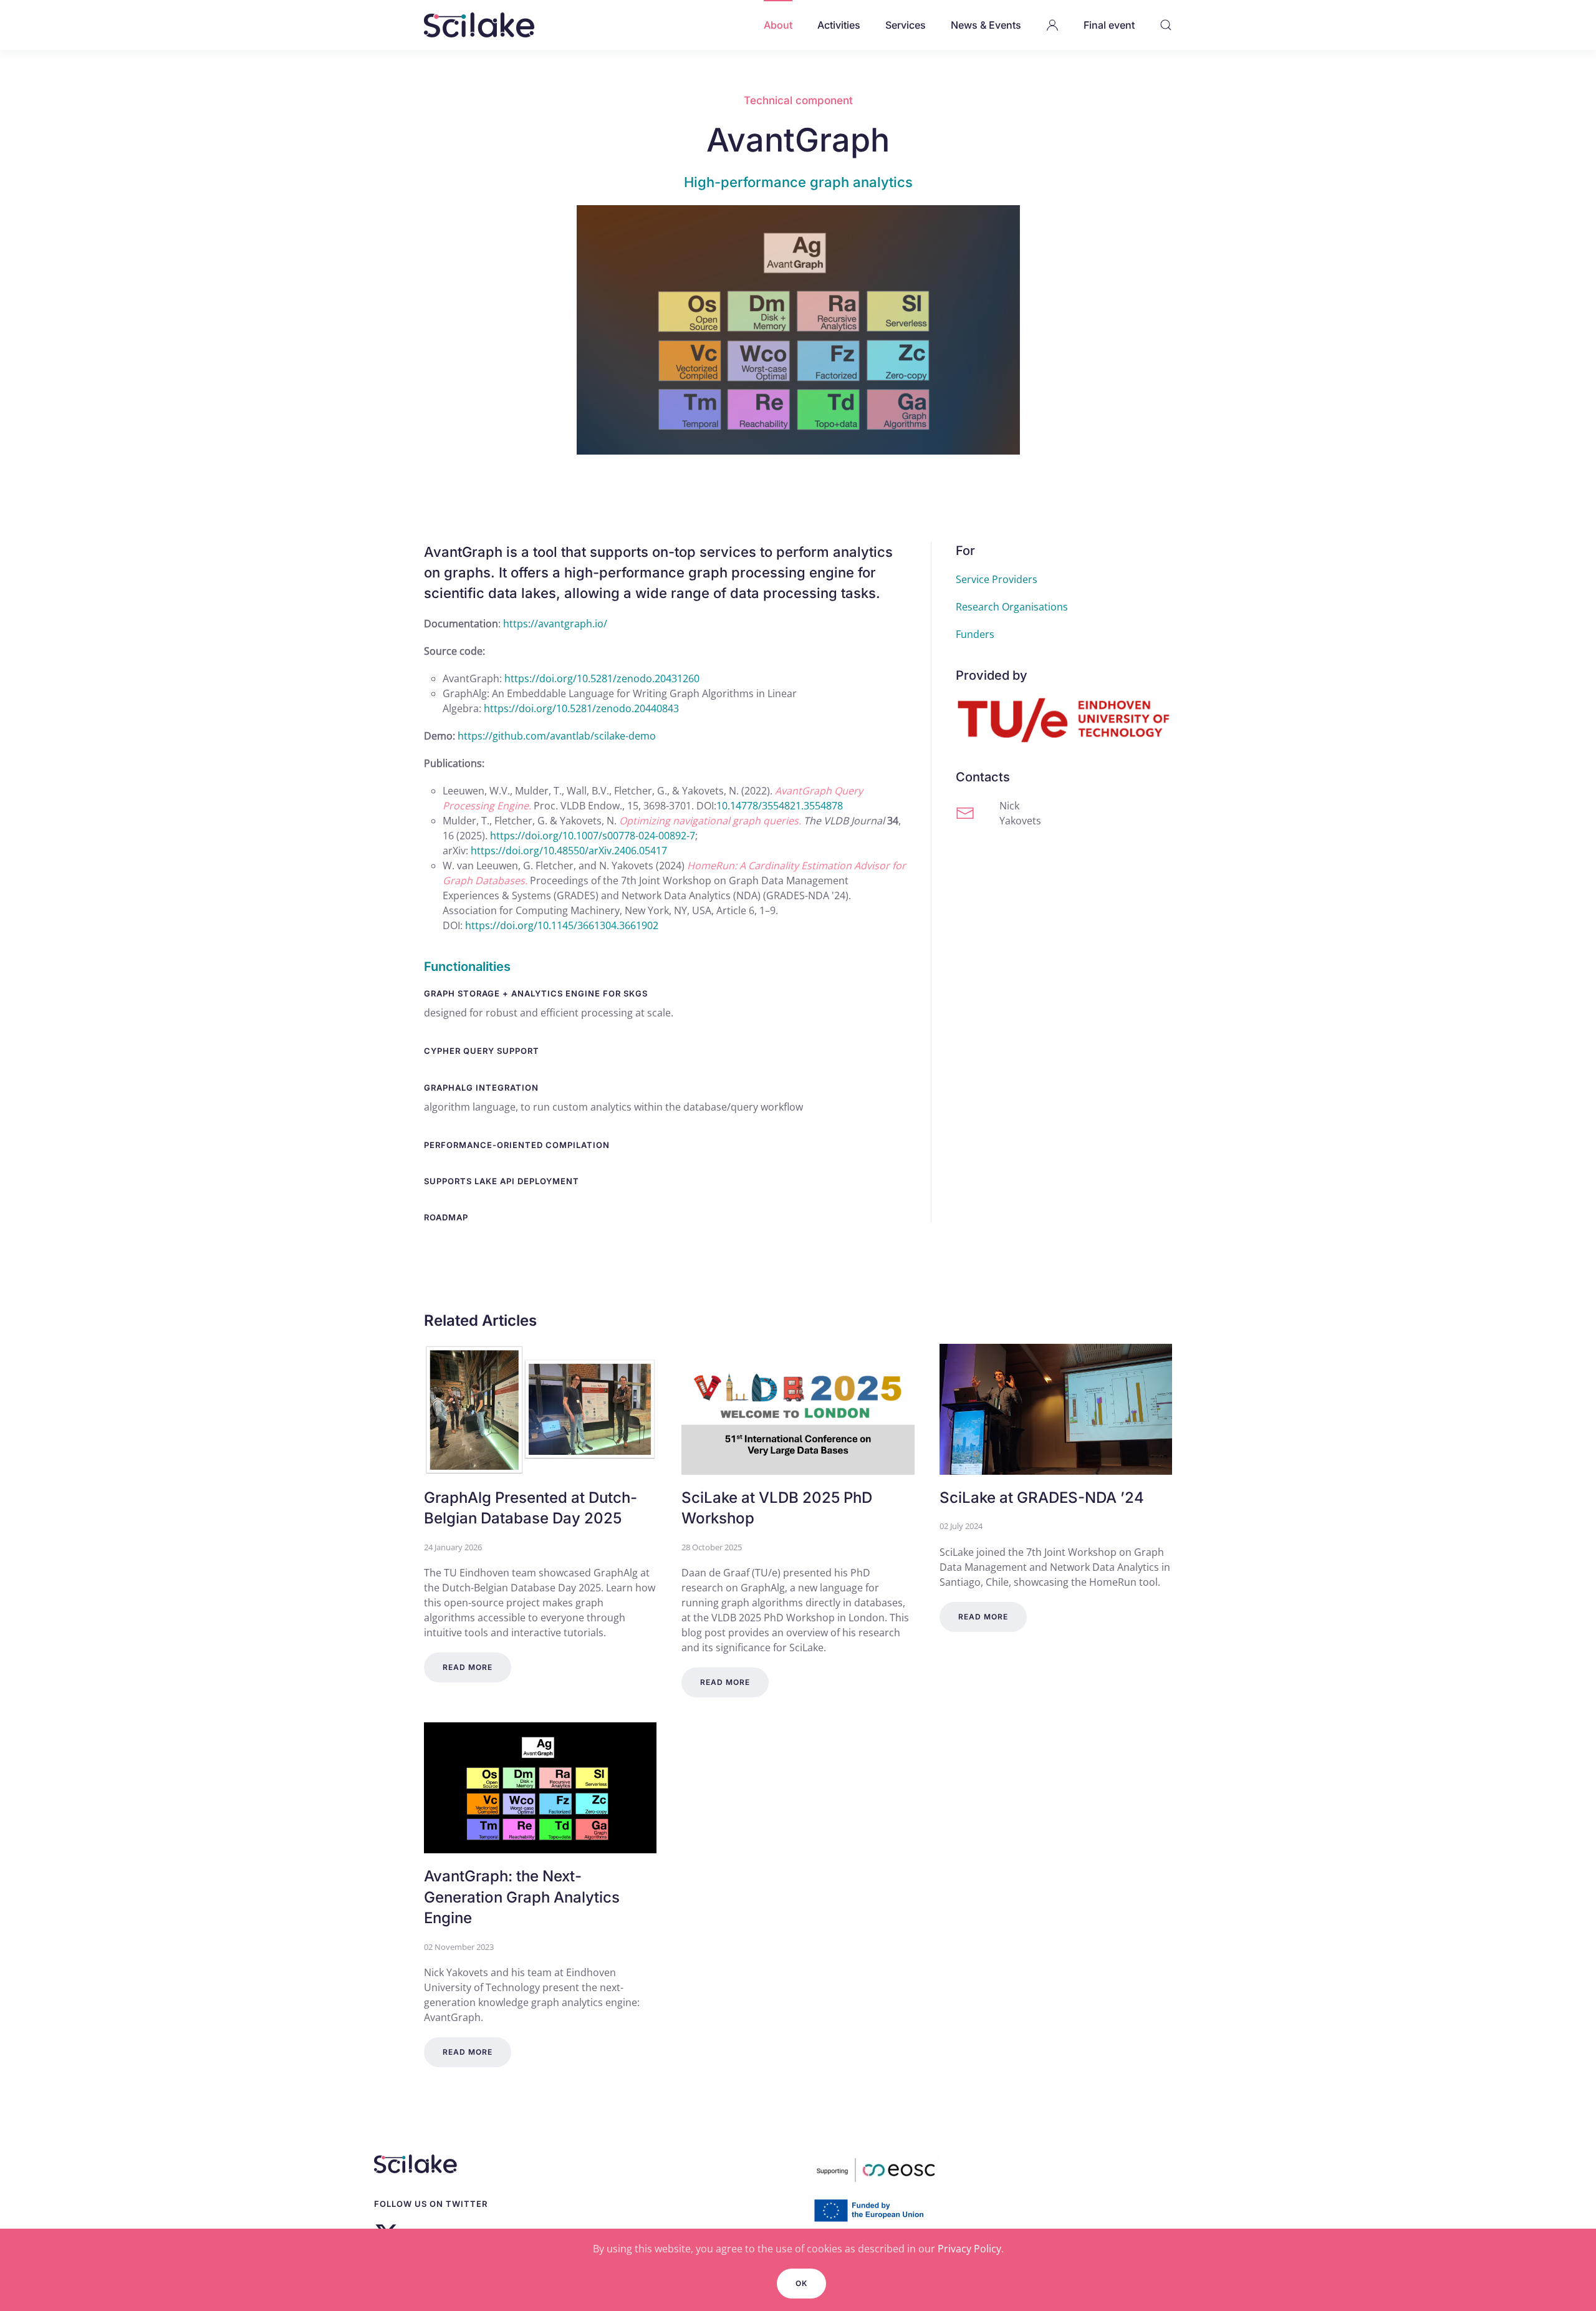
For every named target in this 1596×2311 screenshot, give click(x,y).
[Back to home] (479, 25)
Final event (1109, 25)
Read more (468, 1667)
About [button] (778, 25)
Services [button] (906, 25)
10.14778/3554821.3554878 (780, 806)
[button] (1052, 25)
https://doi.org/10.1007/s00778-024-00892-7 (593, 836)
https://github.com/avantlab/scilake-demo (557, 736)
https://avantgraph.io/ (555, 624)
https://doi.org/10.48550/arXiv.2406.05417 (569, 851)
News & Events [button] (986, 25)
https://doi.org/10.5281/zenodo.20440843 (581, 708)
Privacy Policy (969, 2249)
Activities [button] (839, 25)
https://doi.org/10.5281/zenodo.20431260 (602, 678)
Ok (801, 2283)
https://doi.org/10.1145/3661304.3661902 (562, 925)
